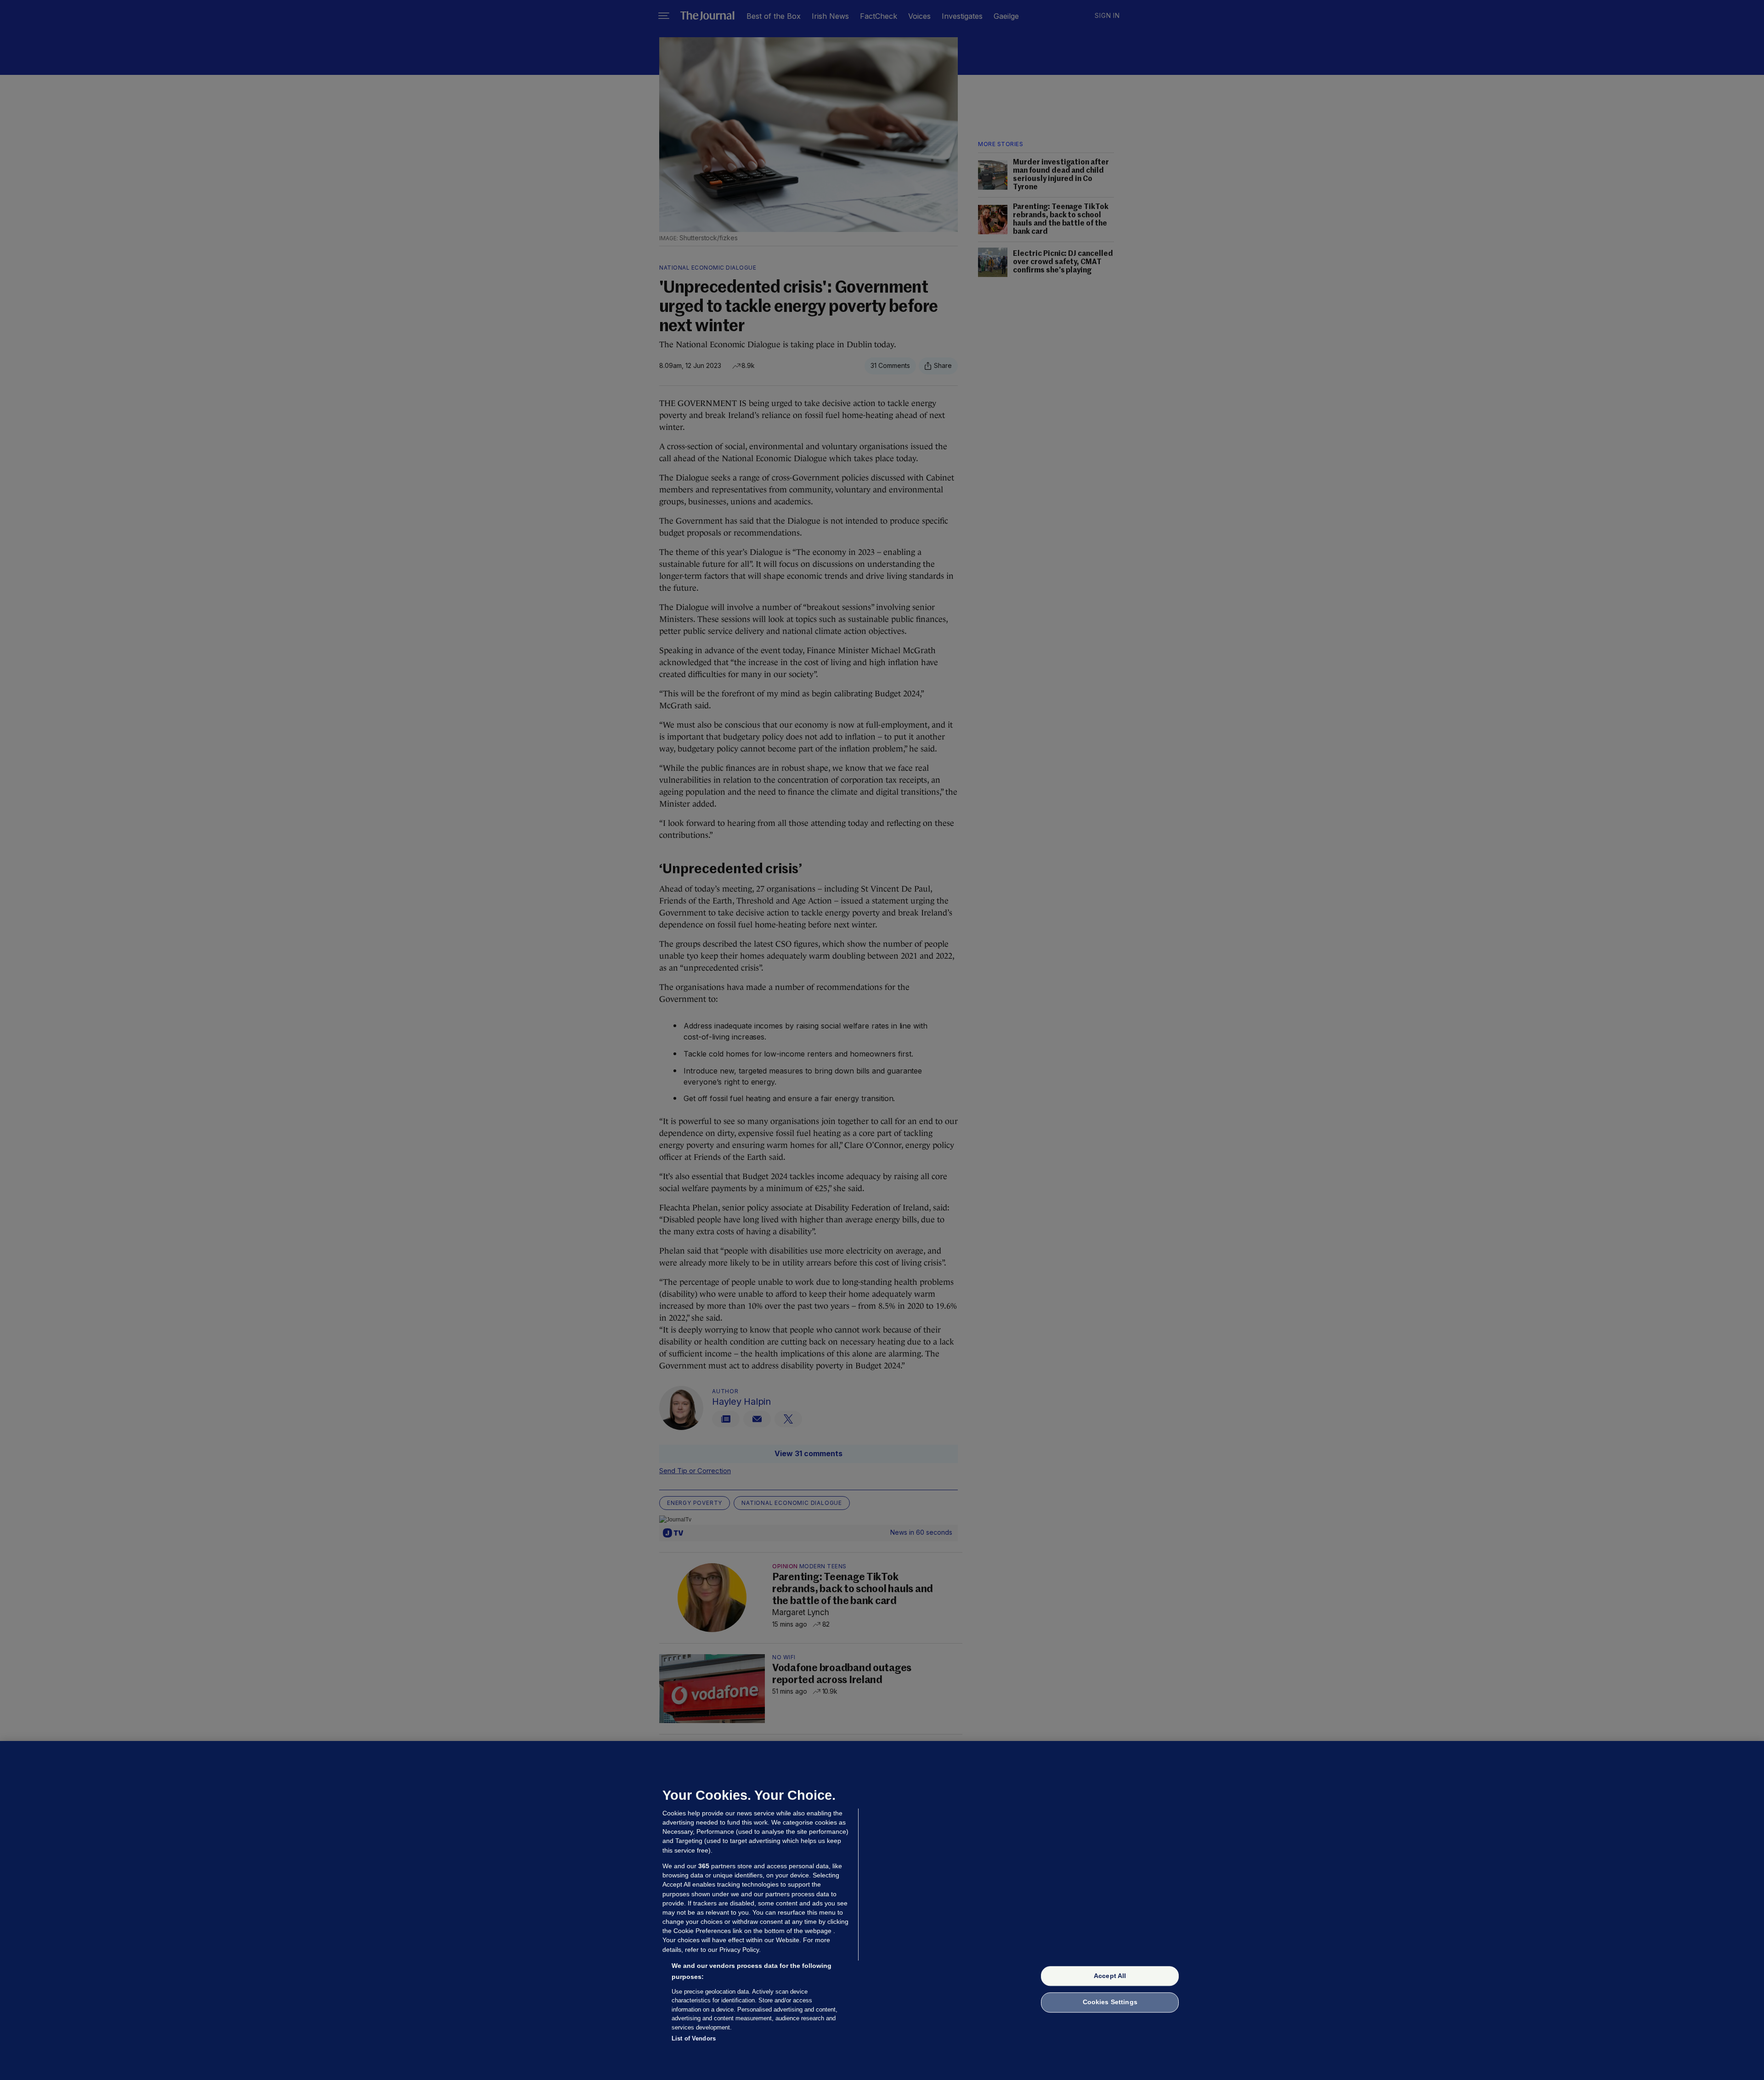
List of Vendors (694, 2038)
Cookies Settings (1110, 2002)
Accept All (1110, 1976)
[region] (882, 1910)
